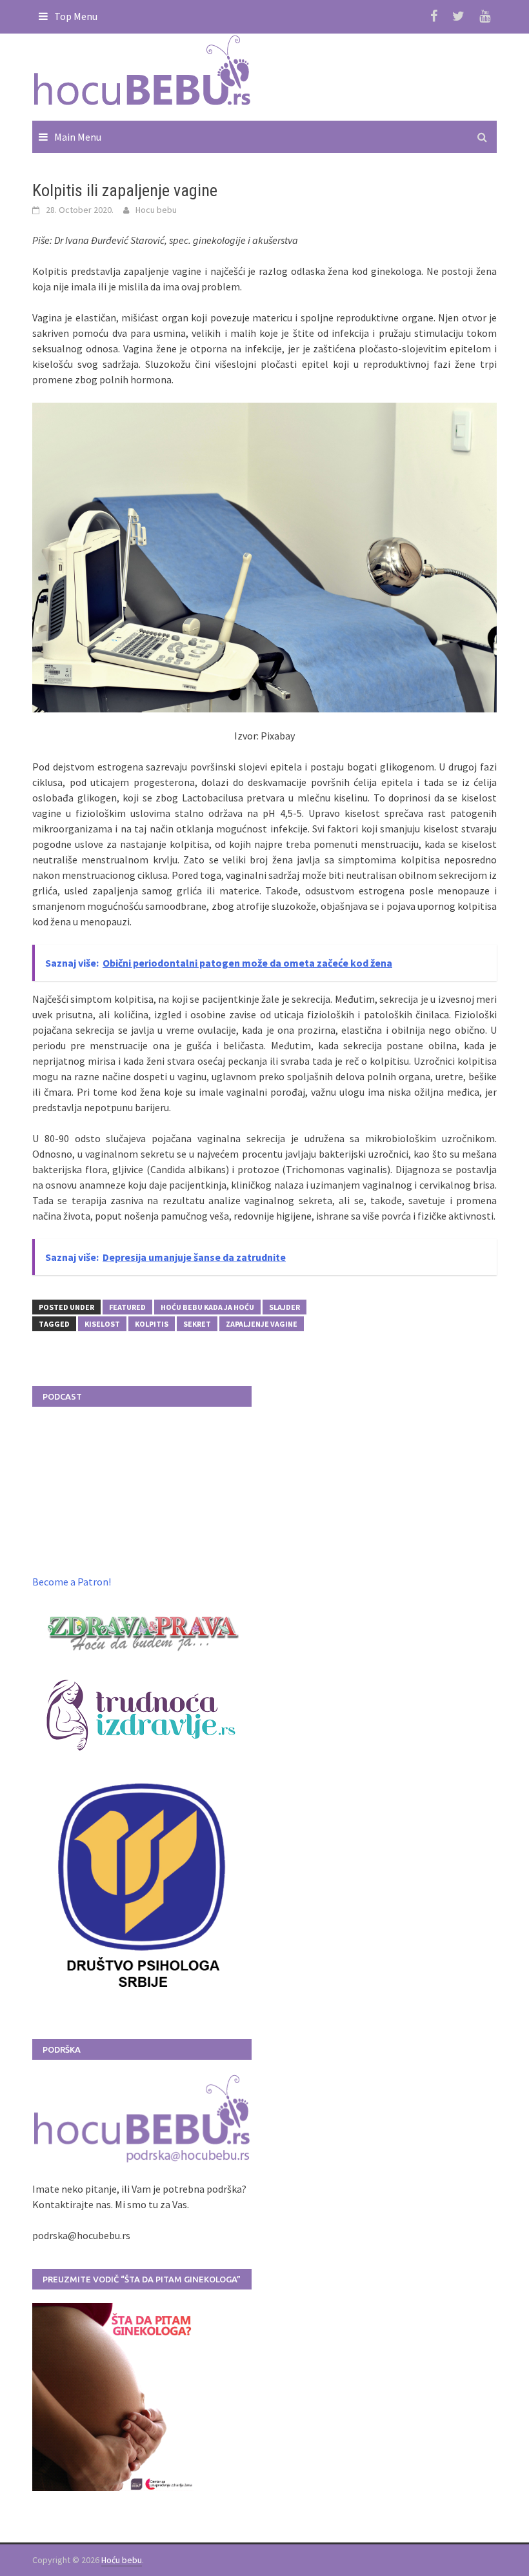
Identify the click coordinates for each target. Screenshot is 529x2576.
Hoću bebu (122, 2560)
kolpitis (152, 1324)
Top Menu (76, 16)
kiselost (102, 1324)
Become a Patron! (72, 1582)
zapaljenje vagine (262, 1324)
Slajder (284, 1307)
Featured (127, 1307)
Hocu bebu (156, 210)
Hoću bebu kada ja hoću (207, 1307)
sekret (197, 1324)
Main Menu (78, 137)
